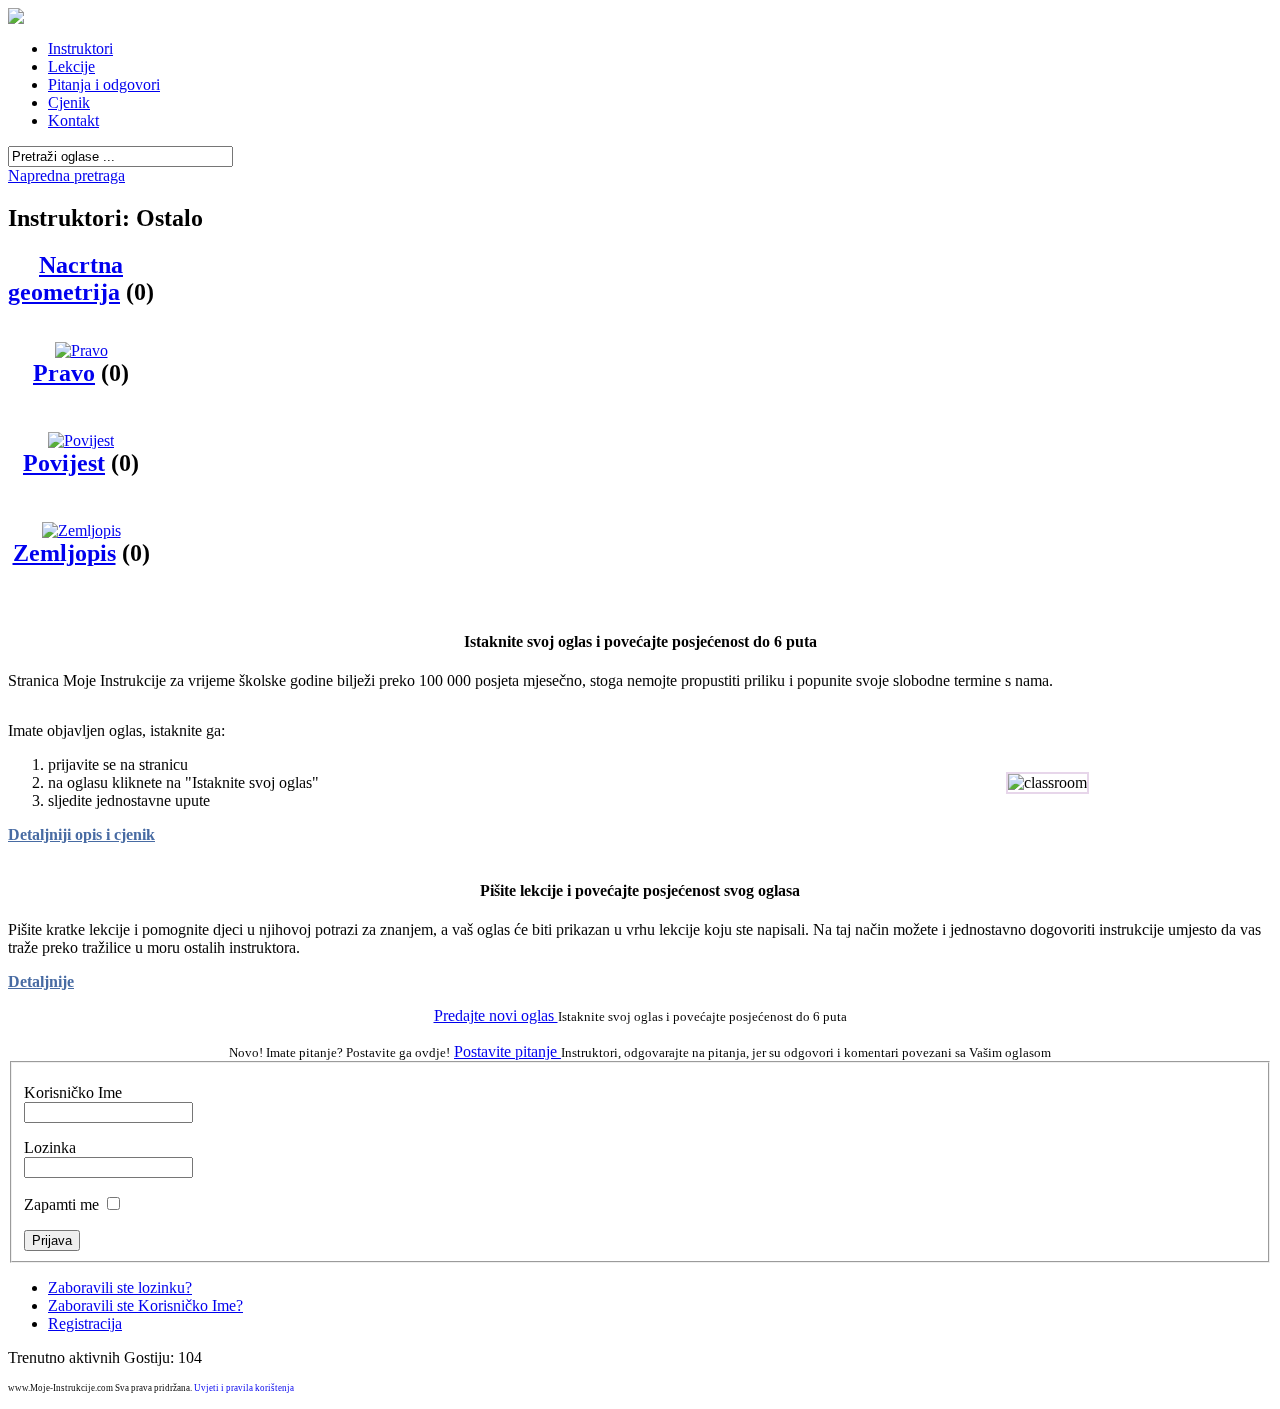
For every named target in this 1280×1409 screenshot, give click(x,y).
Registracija (85, 1323)
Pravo (64, 373)
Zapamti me (61, 1204)
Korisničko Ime (73, 1092)
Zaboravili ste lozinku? (120, 1287)
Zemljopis (64, 553)
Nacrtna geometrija (65, 278)
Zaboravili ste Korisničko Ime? (145, 1305)
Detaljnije (41, 981)
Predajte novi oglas (496, 1015)
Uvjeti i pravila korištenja (244, 1388)
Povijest (64, 463)
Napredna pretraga (66, 175)
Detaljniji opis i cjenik (81, 834)
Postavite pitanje (507, 1051)
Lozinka (50, 1147)
